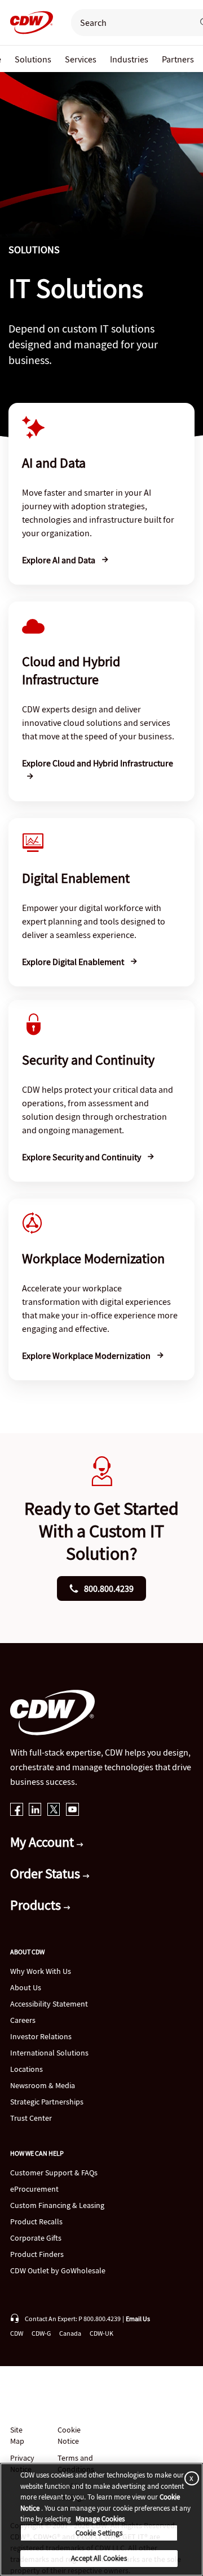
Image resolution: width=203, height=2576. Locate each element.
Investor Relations (41, 2036)
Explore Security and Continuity (82, 1157)
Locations (27, 2069)
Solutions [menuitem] (33, 59)
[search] (127, 23)
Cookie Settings (99, 2533)
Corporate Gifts (36, 2238)
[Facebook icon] (17, 1810)
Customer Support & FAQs (54, 2173)
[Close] (189, 2478)
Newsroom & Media (43, 2085)
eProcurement (34, 2189)
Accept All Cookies (99, 2558)
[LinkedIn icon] (35, 1810)
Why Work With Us (41, 1971)
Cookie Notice (69, 2435)
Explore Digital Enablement (74, 962)
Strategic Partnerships (47, 2102)
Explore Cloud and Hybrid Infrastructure (98, 763)
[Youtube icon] (72, 1810)
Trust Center (31, 2118)
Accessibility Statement (49, 2004)
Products (37, 1905)
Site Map (17, 2435)
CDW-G (41, 2333)
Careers (23, 2020)
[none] (33, 59)
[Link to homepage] (28, 23)
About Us (26, 1987)
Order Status (47, 1873)
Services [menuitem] (81, 59)
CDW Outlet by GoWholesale (58, 2270)
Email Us (138, 2319)
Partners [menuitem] (178, 59)
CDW (17, 2333)
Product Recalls (36, 2222)
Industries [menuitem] (129, 59)
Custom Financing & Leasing (57, 2205)
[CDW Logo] (28, 23)
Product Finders (37, 2254)
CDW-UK (101, 2333)
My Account (43, 1842)
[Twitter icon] (54, 1810)
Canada (70, 2333)
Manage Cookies (100, 2519)
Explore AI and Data (59, 560)
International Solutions (49, 2053)
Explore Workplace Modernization (87, 1356)
